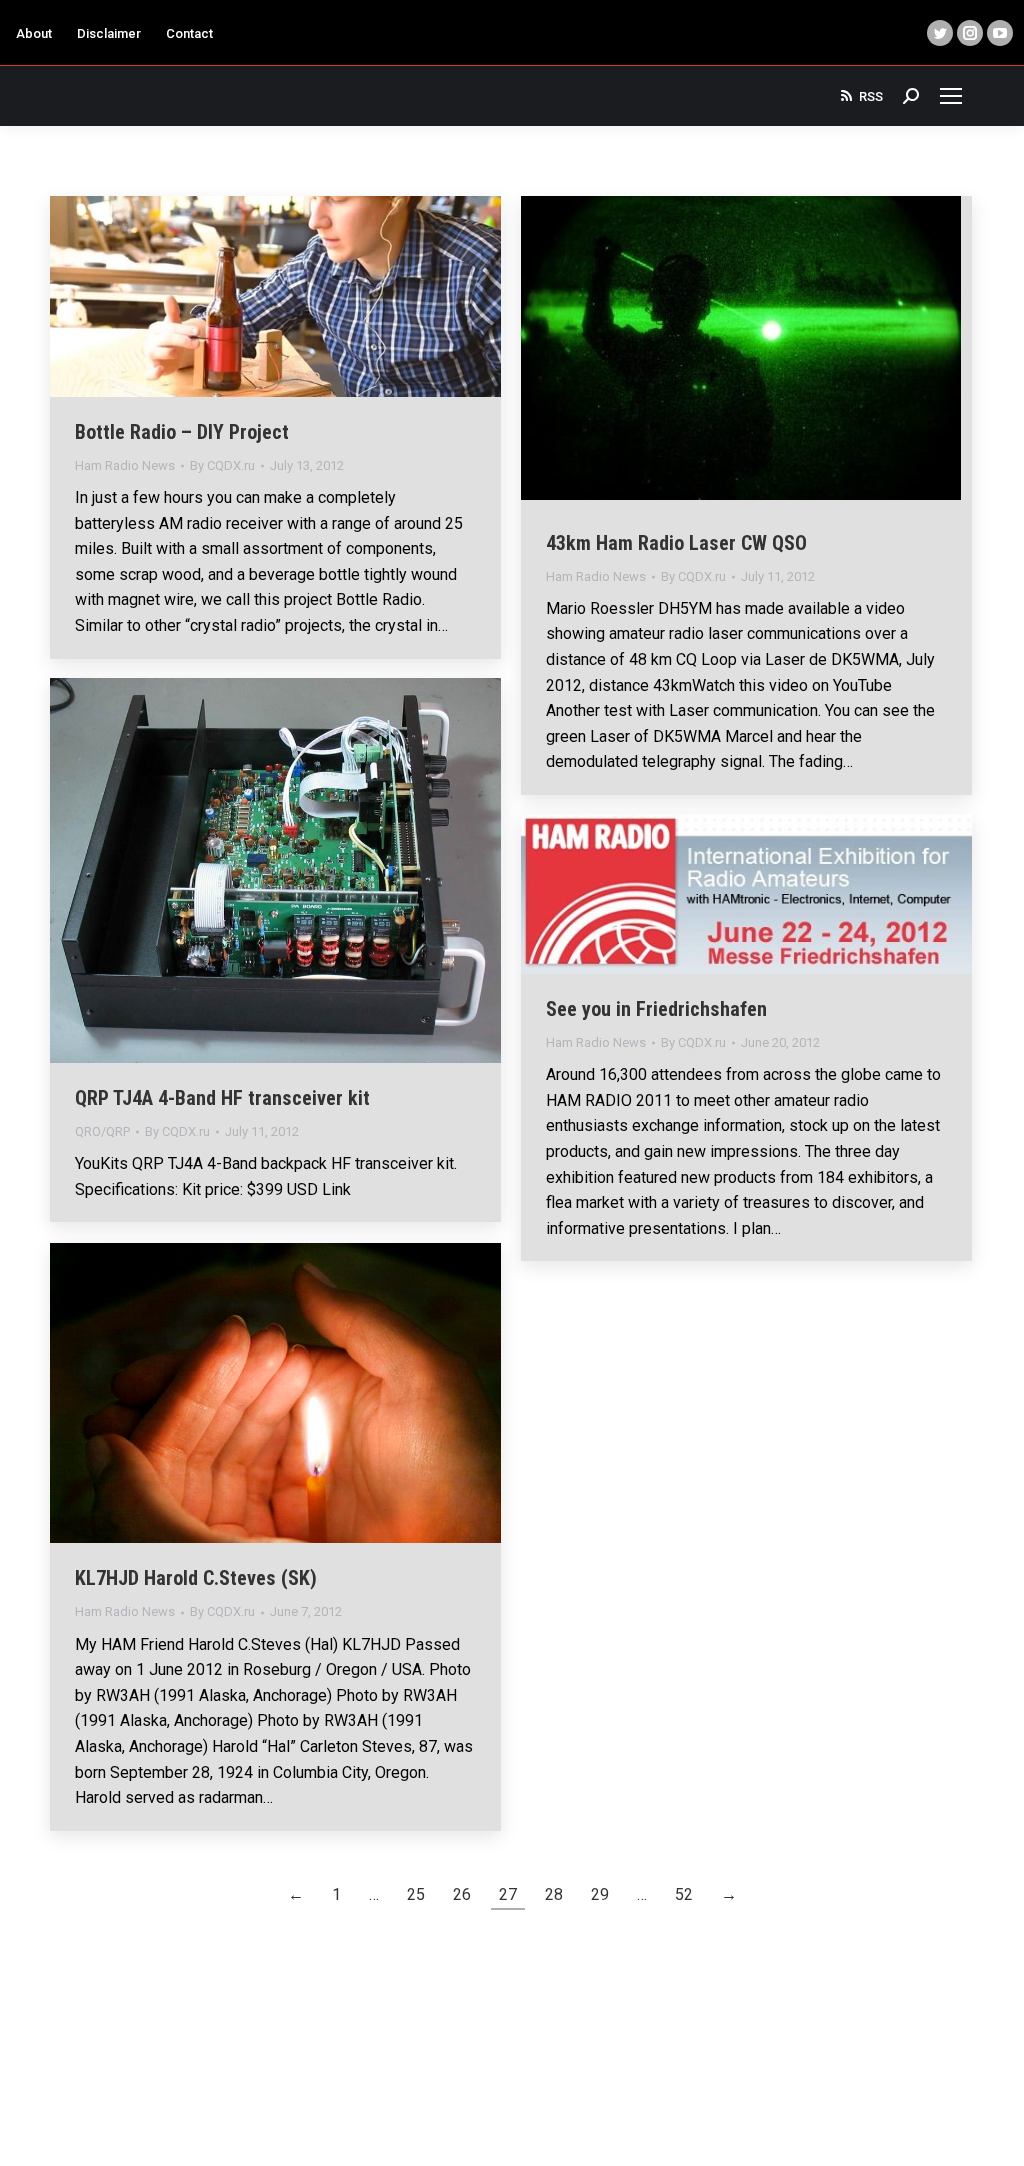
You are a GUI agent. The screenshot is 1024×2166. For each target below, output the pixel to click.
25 (416, 1894)
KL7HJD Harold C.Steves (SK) (196, 1578)
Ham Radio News (125, 465)
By (222, 465)
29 (600, 1894)
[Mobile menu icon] (951, 96)
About (34, 33)
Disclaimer (109, 33)
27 (508, 1894)
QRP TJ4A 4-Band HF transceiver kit (222, 1098)
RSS (871, 96)
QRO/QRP (102, 1131)
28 (554, 1894)
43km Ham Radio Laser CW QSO (676, 543)
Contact (189, 33)
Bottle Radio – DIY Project (182, 432)
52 (684, 1894)
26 (462, 1894)
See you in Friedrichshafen (656, 1009)
